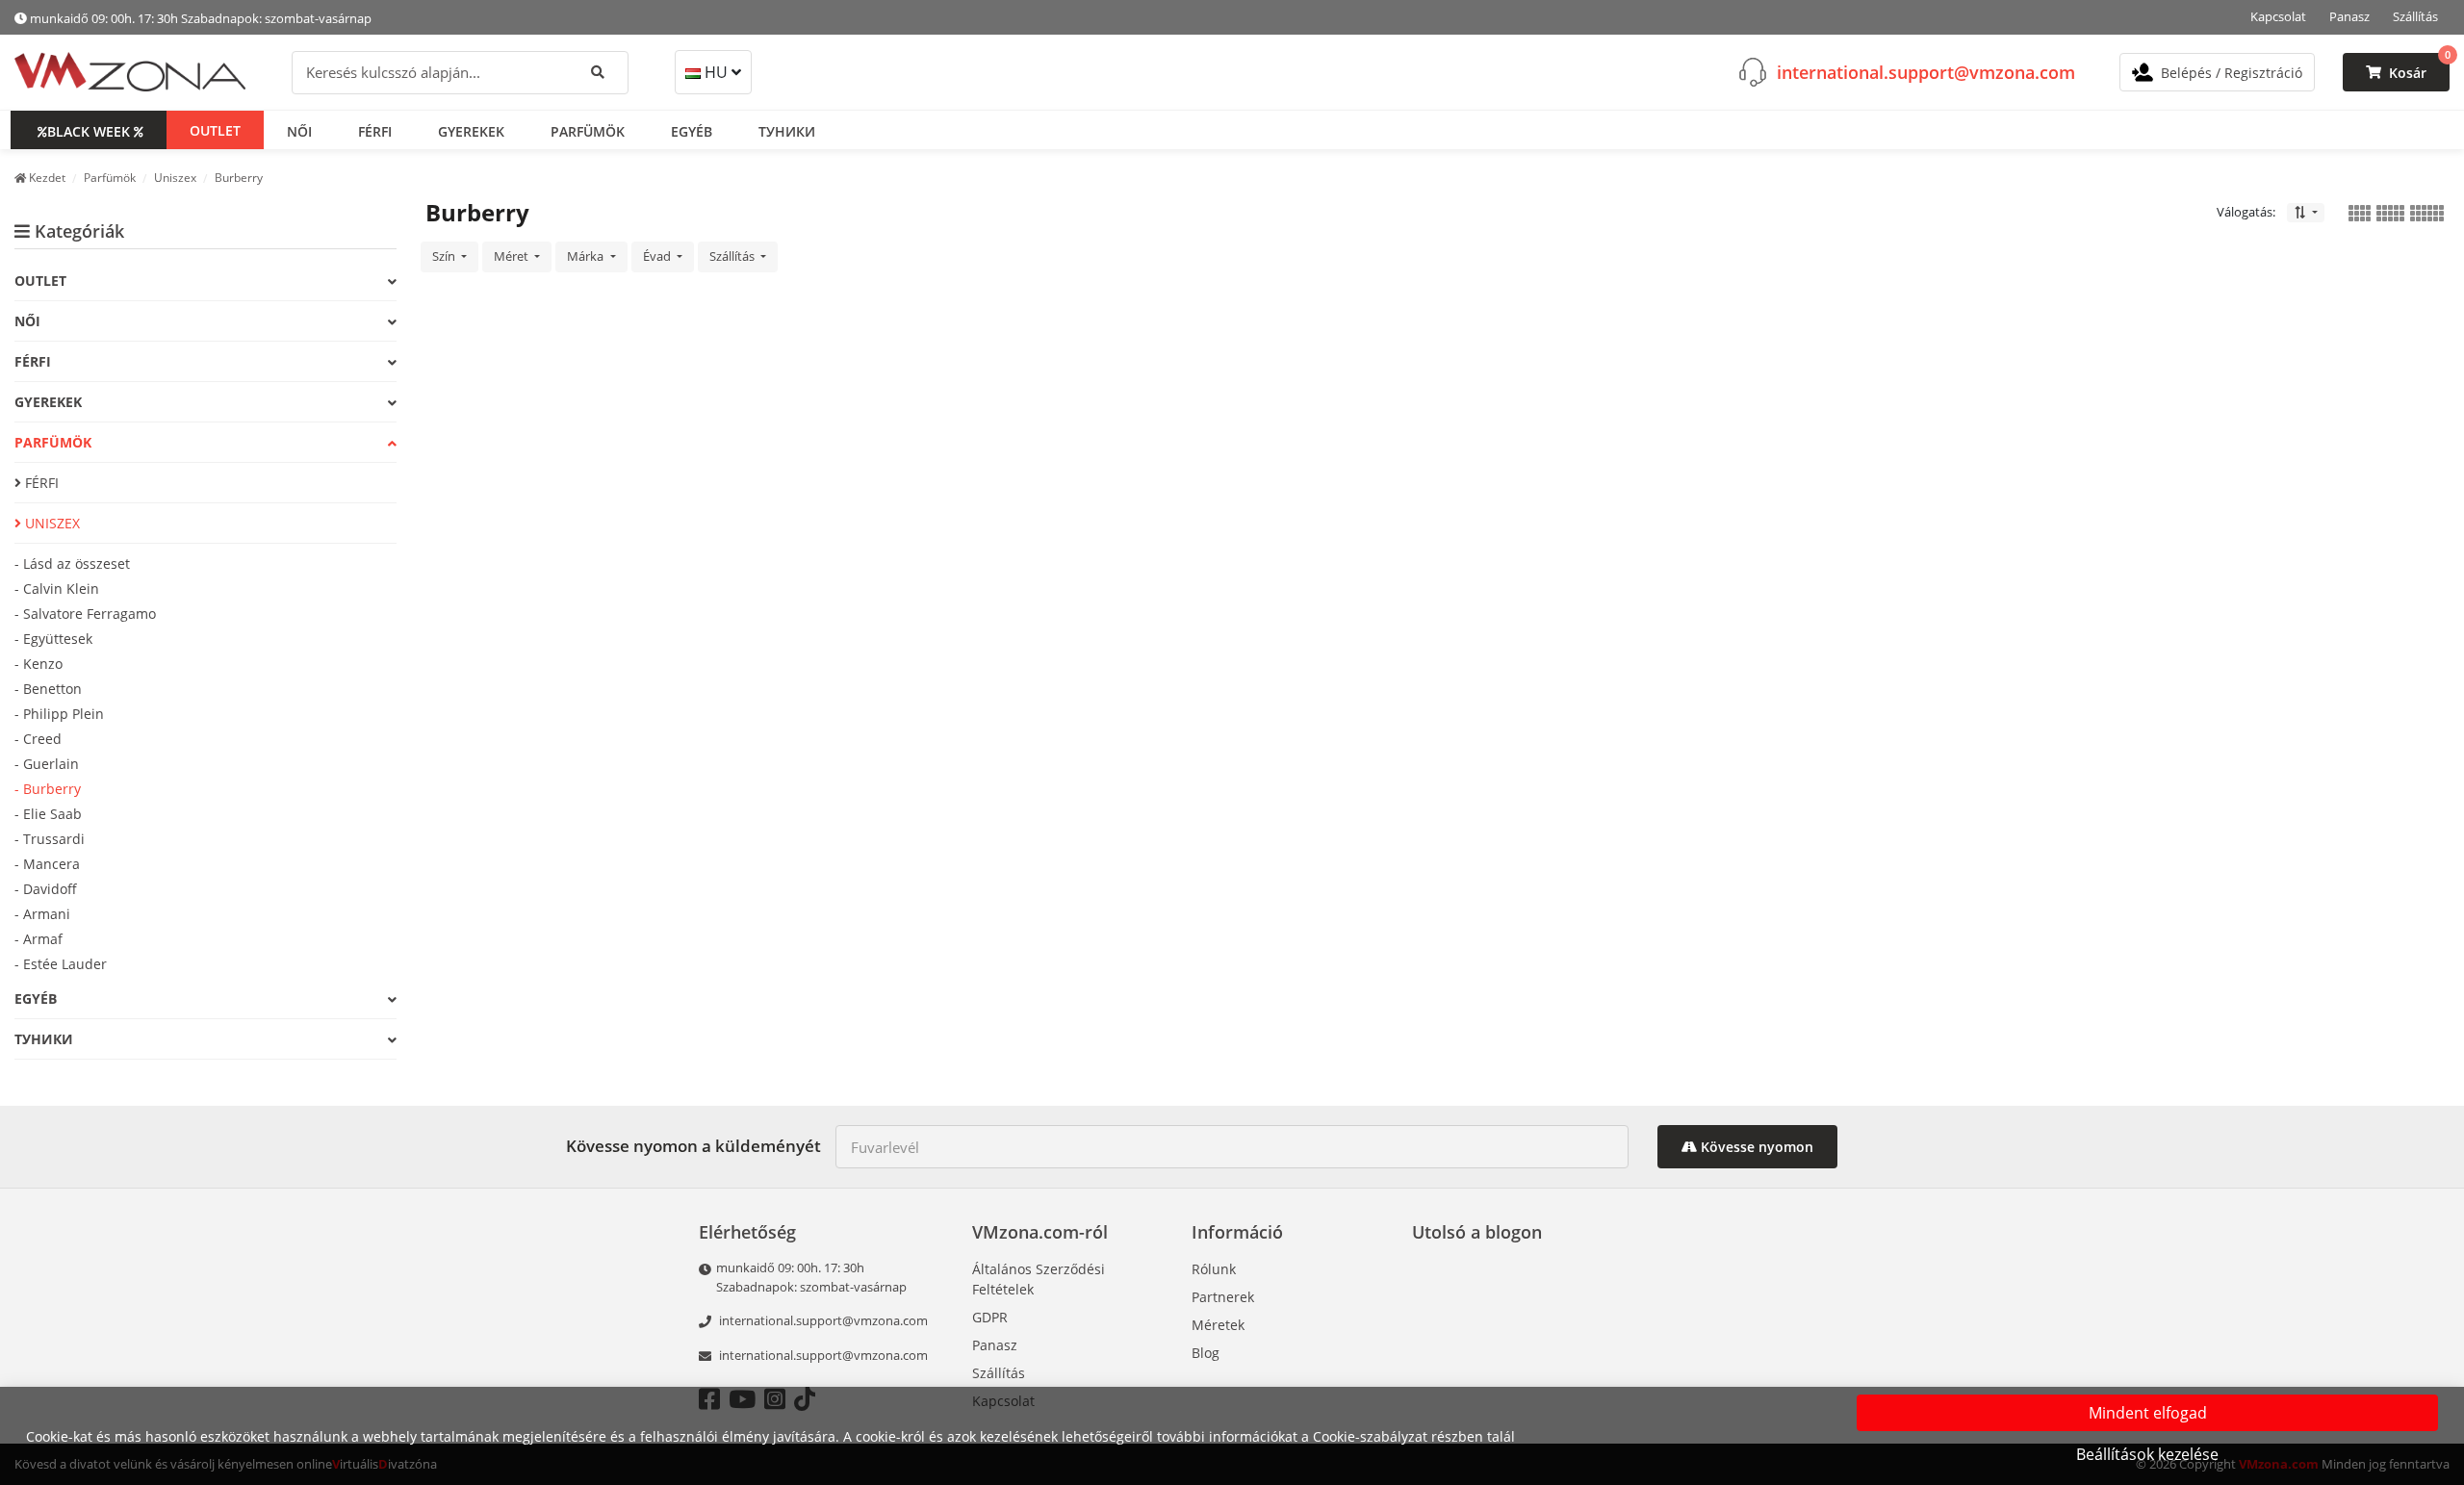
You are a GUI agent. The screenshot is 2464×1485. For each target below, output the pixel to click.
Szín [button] (445, 256)
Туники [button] (787, 130)
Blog (1206, 1353)
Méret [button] (513, 256)
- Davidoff (46, 889)
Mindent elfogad (2148, 1413)
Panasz (2349, 16)
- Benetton (48, 689)
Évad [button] (658, 256)
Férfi (40, 483)
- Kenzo (38, 664)
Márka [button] (587, 256)
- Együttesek (53, 639)
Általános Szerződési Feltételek (1039, 1279)
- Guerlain (47, 764)
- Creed (38, 739)
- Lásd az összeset (72, 563)
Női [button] (299, 130)
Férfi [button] (375, 130)
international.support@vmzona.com (1926, 71)
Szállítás (2415, 16)
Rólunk (1214, 1269)
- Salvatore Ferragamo (85, 614)
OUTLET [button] (215, 129)
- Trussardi (50, 839)
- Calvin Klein (57, 589)
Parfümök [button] (588, 130)
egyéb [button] (692, 130)
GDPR (990, 1317)
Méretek (1218, 1325)
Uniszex (51, 523)
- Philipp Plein (59, 714)
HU (716, 72)
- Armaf (38, 939)
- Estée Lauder (61, 964)
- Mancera (47, 864)
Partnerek (1223, 1297)
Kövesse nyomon (1755, 1147)
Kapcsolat (2278, 16)
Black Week (89, 130)
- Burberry (48, 789)
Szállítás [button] (733, 256)
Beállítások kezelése (2147, 1454)
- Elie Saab (48, 814)
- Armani (42, 914)
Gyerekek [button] (471, 130)
